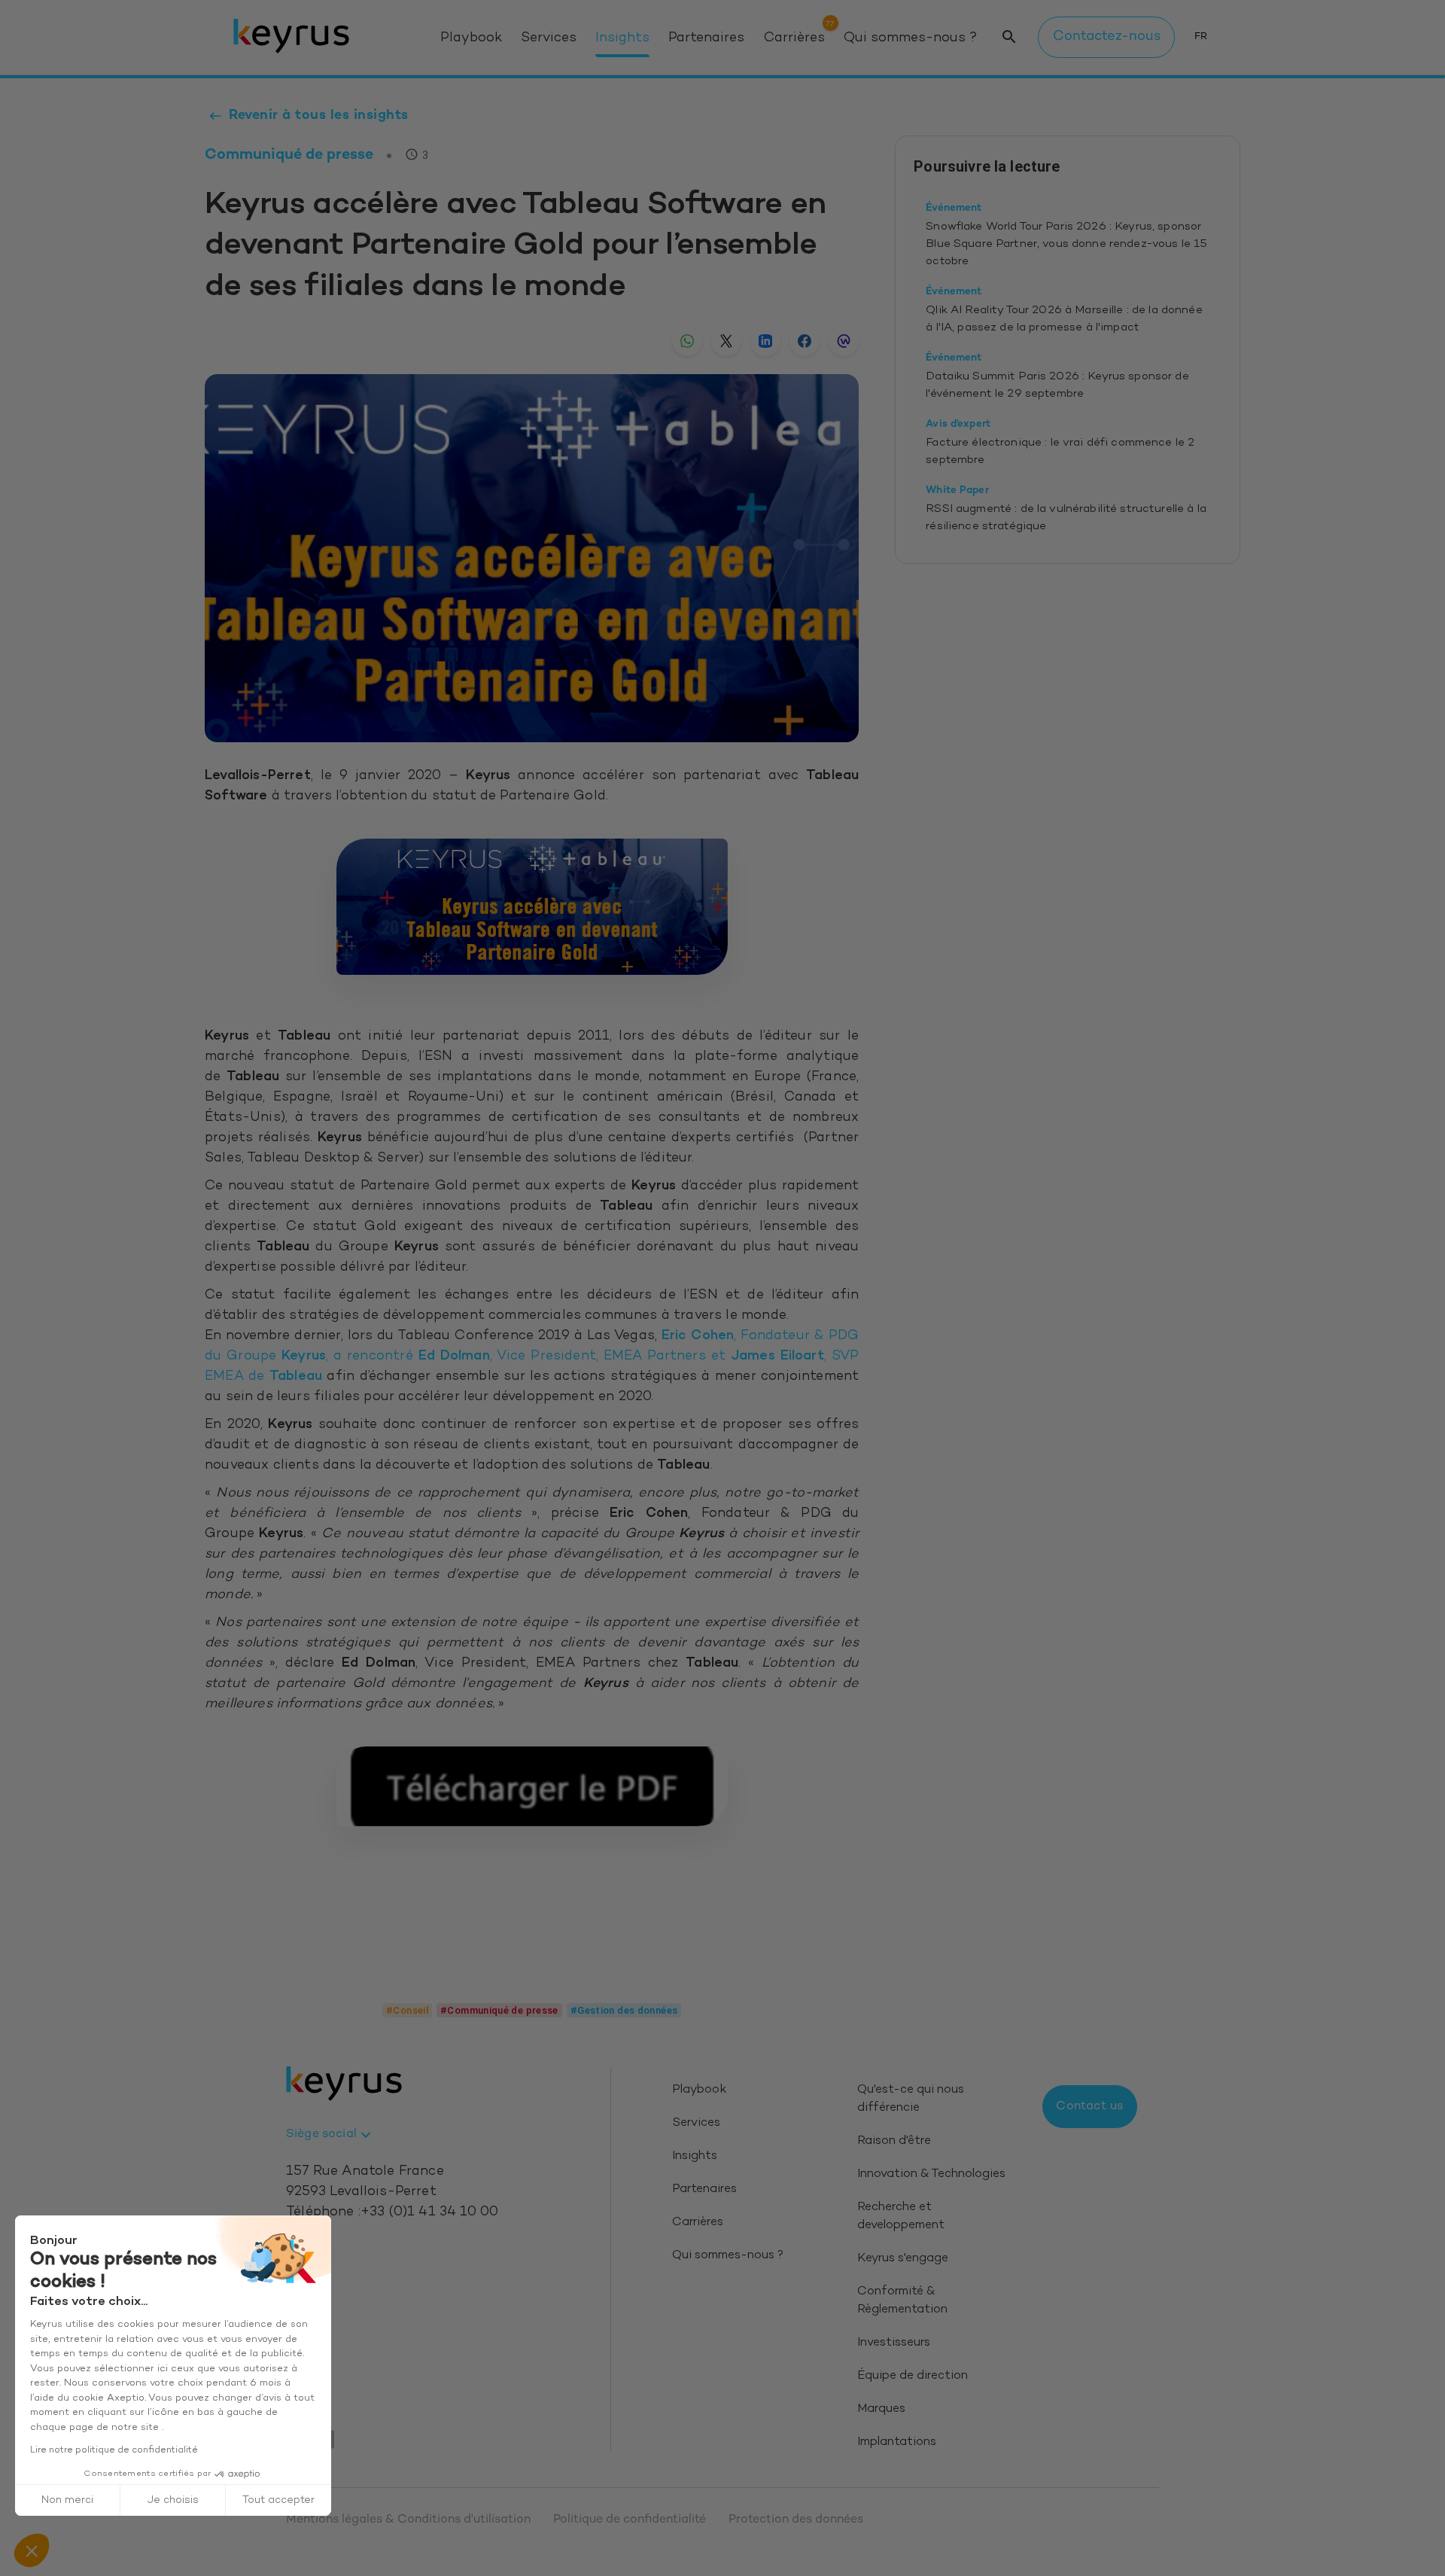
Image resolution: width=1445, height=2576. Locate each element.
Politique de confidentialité (630, 2520)
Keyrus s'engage (903, 2259)
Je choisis (173, 2500)
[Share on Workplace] (844, 341)
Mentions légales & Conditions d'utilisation (408, 2520)
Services (549, 38)
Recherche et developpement (901, 2217)
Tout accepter (278, 2500)
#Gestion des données (624, 2010)
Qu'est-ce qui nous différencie (911, 2099)
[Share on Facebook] (805, 341)
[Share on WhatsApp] (687, 341)
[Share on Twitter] (726, 341)
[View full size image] (532, 907)
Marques (881, 2409)
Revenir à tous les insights (319, 116)
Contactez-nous (1107, 37)
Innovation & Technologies (931, 2174)
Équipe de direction (913, 2376)
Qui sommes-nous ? (910, 38)
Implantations (897, 2442)
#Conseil (407, 2010)
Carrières (794, 38)
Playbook (471, 38)
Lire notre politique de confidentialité (114, 2450)
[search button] (1009, 37)
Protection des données (796, 2520)
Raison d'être (894, 2141)
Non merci (67, 2500)
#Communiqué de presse (499, 2010)
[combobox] (330, 2135)
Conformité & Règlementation (902, 2301)
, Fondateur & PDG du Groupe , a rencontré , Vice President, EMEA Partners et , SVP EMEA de (532, 1357)
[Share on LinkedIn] (765, 341)
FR (1201, 37)
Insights (622, 38)
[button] (32, 2550)
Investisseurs (894, 2343)
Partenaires (706, 38)
